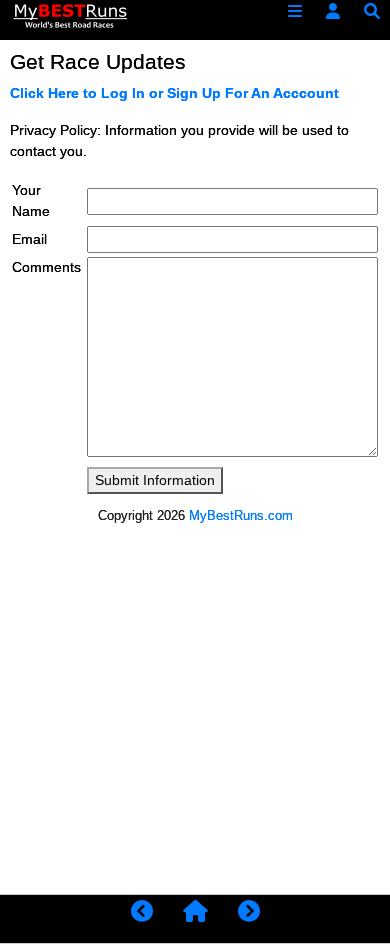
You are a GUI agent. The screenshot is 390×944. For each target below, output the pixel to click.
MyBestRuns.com (241, 515)
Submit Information (155, 480)
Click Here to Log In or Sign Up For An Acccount (174, 93)
